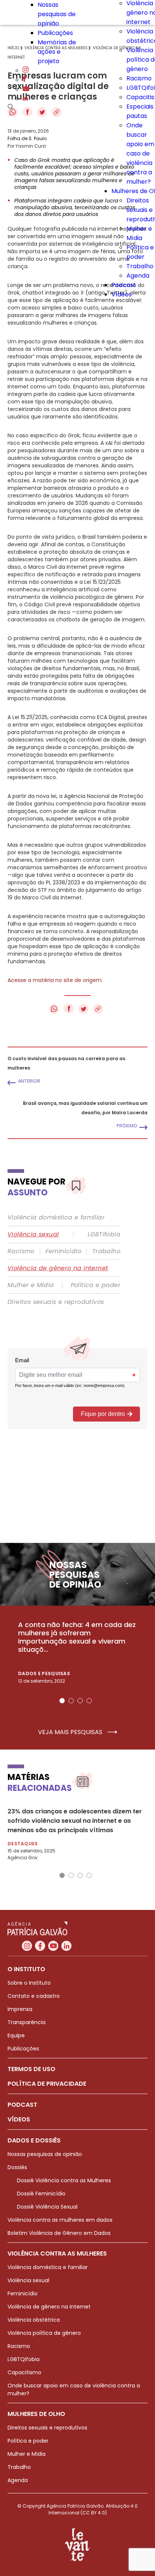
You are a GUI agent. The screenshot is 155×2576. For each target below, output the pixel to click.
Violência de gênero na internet (58, 1268)
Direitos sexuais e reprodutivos (56, 1302)
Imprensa (20, 2009)
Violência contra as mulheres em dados (60, 2220)
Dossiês (17, 2167)
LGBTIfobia (104, 1234)
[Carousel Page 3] (80, 1701)
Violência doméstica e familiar (56, 1218)
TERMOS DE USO (31, 2069)
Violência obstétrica (34, 2320)
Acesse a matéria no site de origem (55, 980)
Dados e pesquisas (44, 1673)
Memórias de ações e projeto (57, 52)
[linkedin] (25, 99)
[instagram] (26, 70)
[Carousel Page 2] (71, 1701)
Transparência (27, 2022)
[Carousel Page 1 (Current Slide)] (62, 1701)
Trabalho (140, 266)
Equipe (16, 2035)
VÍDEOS (19, 2119)
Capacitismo (24, 2372)
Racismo (139, 78)
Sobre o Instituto (29, 1983)
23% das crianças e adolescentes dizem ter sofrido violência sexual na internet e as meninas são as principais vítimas (75, 1821)
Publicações (55, 33)
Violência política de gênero (44, 2333)
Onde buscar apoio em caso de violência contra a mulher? (140, 153)
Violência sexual (33, 1234)
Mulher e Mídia (31, 1285)
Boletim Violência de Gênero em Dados (59, 2233)
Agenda (138, 276)
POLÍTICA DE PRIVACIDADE (47, 2084)
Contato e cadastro (34, 1996)
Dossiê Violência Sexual (47, 2207)
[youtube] (26, 89)
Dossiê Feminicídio (41, 2194)
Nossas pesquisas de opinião (57, 14)
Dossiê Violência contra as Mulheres (64, 2180)
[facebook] (24, 80)
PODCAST (22, 2105)
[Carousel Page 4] (89, 1701)
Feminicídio (63, 1251)
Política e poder (96, 1285)
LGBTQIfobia (24, 2359)
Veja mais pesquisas (71, 1732)
